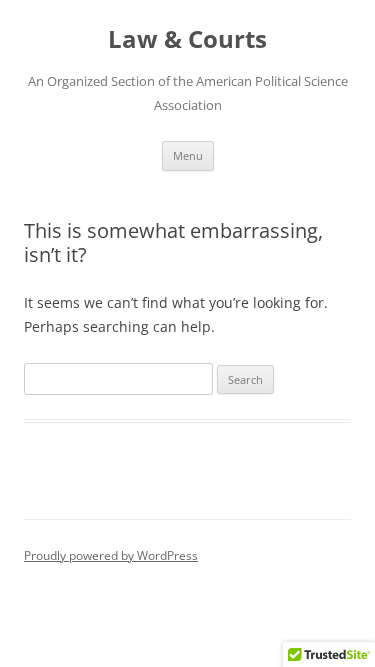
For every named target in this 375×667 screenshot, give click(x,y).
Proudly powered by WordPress (111, 555)
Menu (188, 155)
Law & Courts (187, 39)
